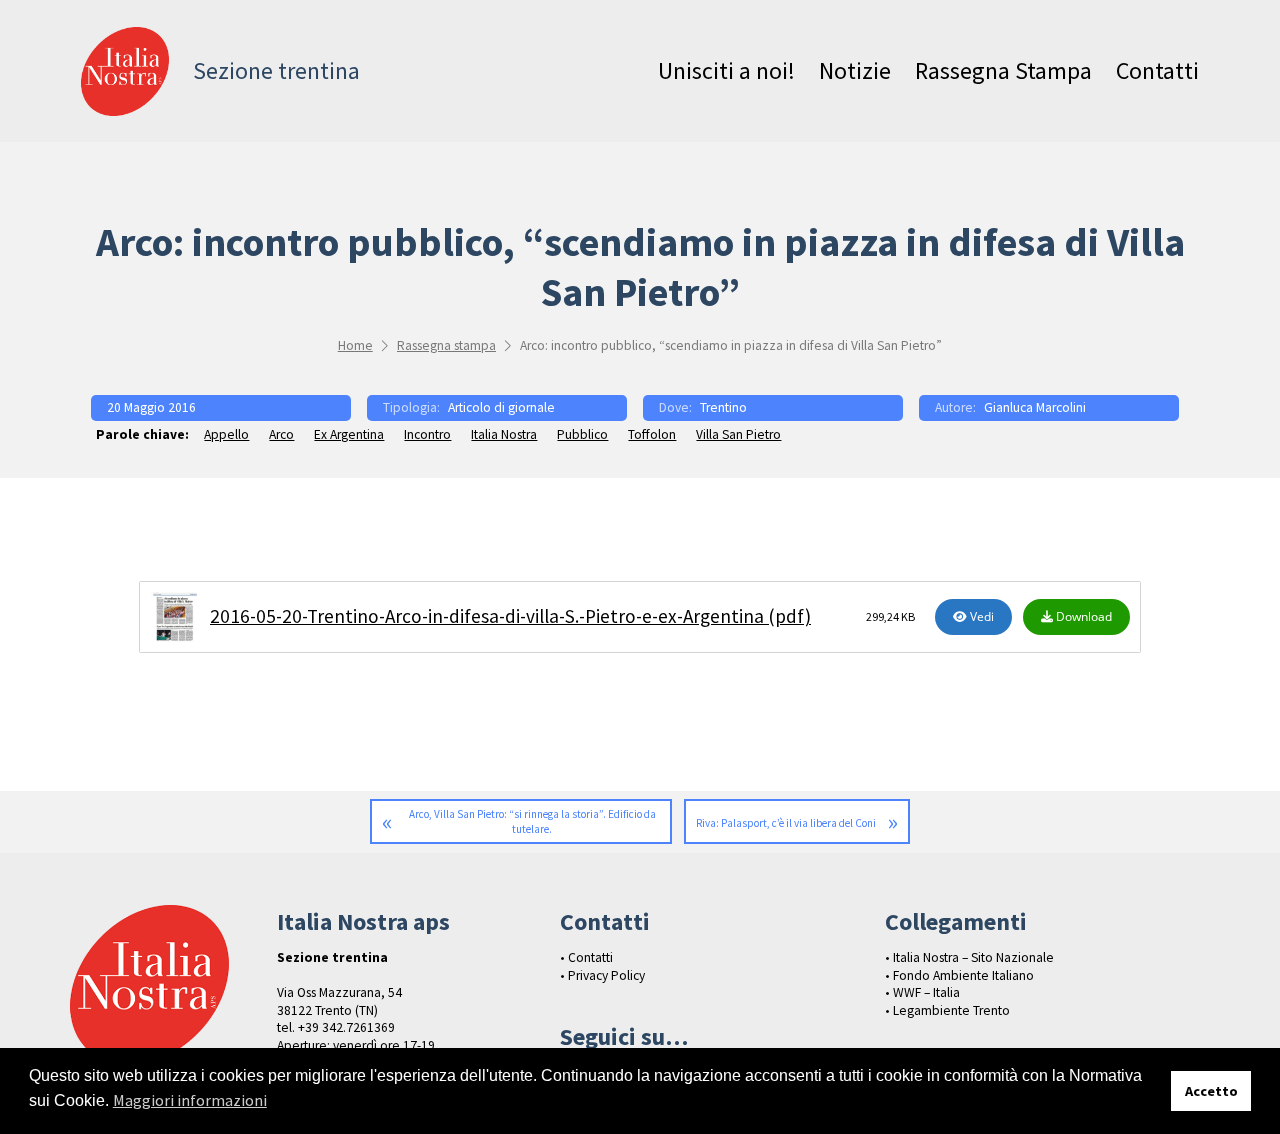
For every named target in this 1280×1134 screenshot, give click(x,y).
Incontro (427, 434)
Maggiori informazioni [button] (190, 1100)
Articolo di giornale (501, 407)
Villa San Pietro (738, 434)
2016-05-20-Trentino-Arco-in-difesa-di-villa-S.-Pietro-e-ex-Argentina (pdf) (510, 616)
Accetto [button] (1211, 1091)
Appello (226, 434)
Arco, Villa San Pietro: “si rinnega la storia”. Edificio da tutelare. (532, 821)
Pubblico (582, 434)
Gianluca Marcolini (1035, 407)
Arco (281, 434)
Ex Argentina (349, 434)
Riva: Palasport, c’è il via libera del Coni (786, 823)
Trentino (723, 407)
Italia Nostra (504, 434)
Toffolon (652, 434)
